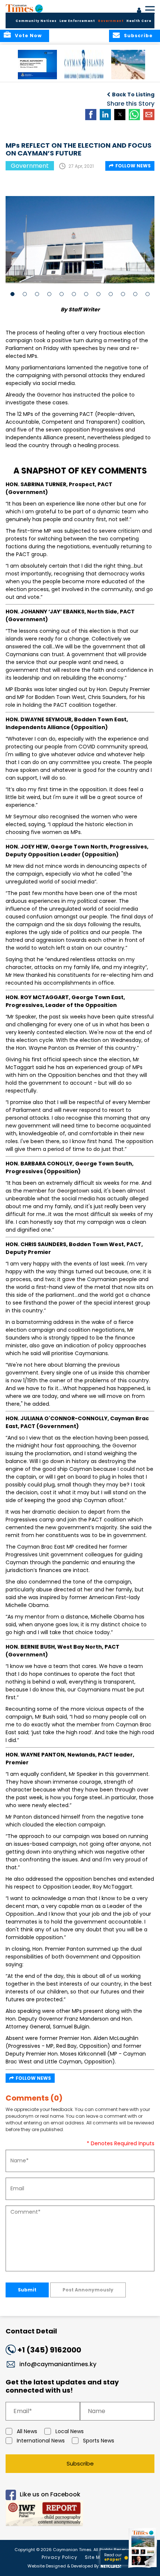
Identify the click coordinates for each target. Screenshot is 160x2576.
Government (111, 21)
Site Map (96, 2557)
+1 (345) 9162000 (49, 2350)
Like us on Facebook (50, 2494)
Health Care (139, 21)
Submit (27, 2290)
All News (27, 2431)
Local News (70, 2431)
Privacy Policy (60, 2557)
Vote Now (28, 36)
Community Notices (36, 21)
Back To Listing (133, 94)
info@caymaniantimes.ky (58, 2364)
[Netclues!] (111, 2565)
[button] (37, 65)
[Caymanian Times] (24, 8)
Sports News (99, 2441)
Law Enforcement (77, 21)
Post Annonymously (88, 2290)
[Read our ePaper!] (143, 2568)
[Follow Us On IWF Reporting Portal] (80, 2514)
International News (41, 2441)
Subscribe (80, 2463)
